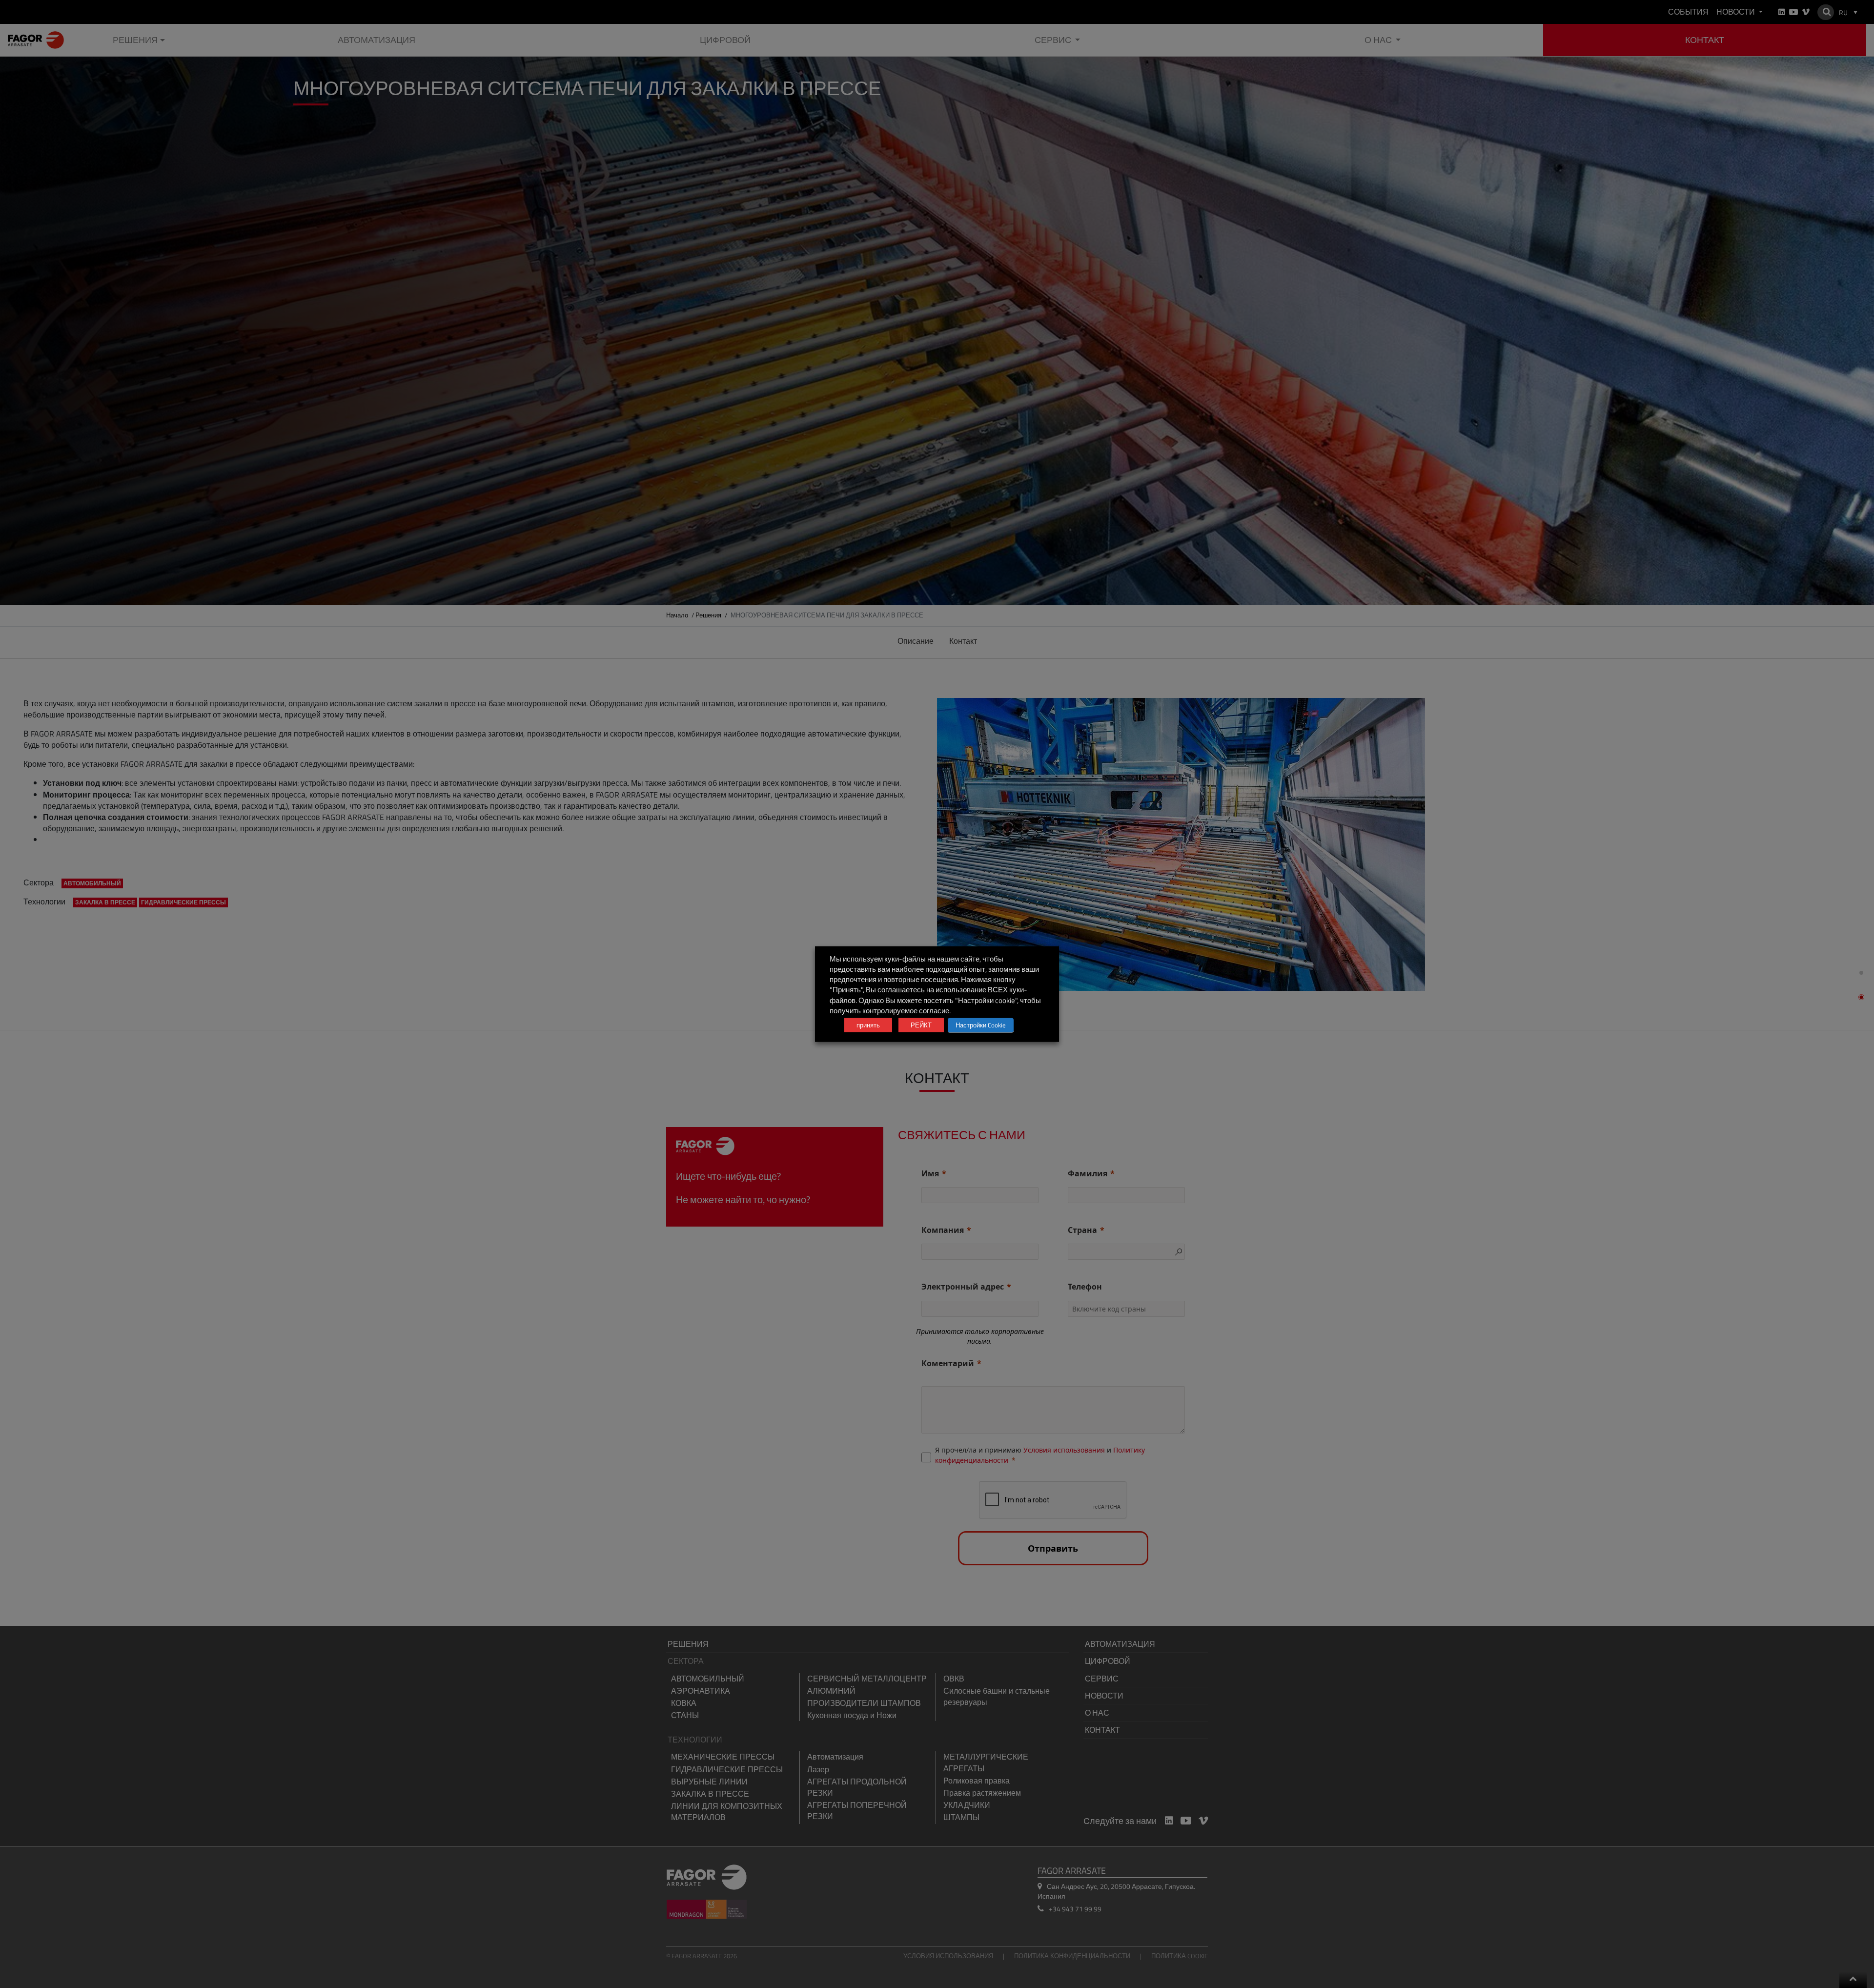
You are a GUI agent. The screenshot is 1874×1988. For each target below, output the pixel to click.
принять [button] (868, 1025)
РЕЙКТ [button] (921, 1025)
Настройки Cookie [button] (981, 1025)
